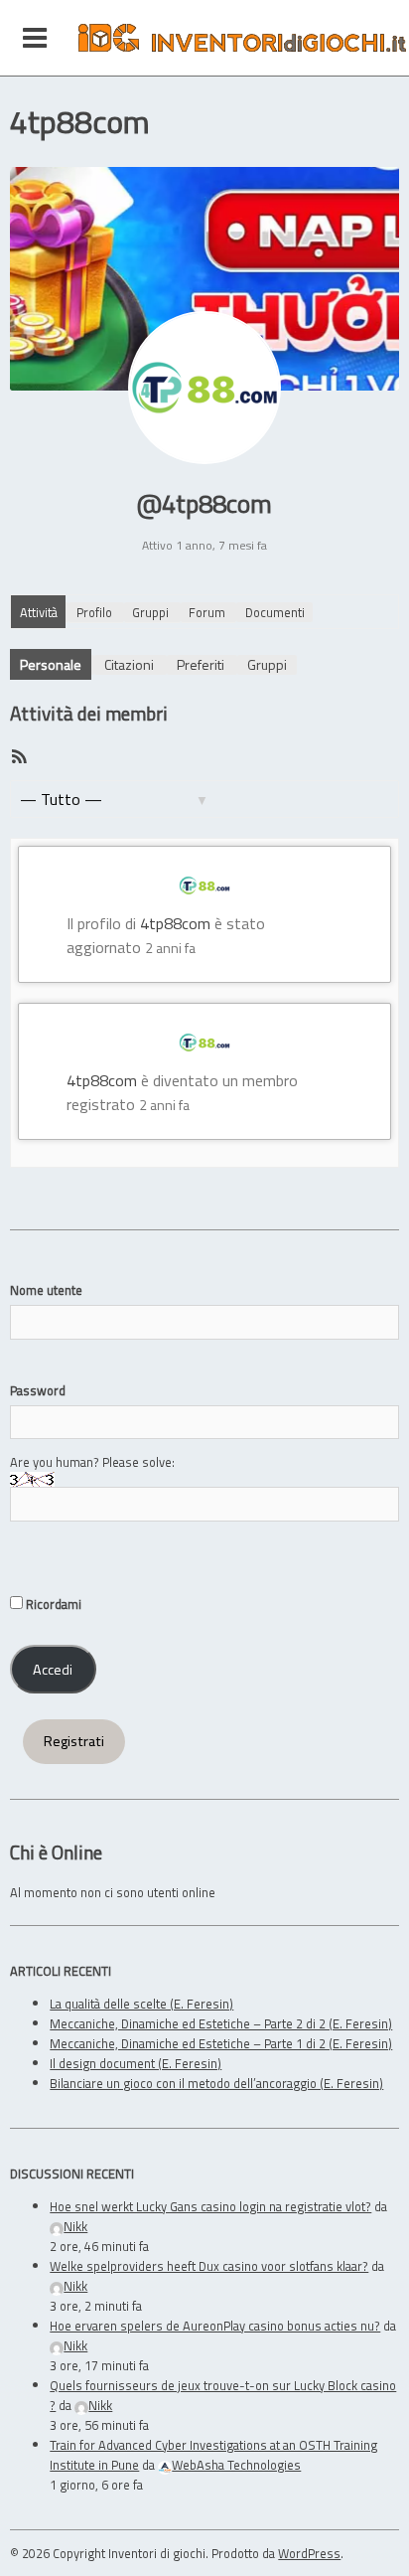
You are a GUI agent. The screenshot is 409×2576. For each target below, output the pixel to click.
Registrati (74, 1741)
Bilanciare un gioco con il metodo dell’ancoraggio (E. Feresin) (216, 2083)
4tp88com (175, 923)
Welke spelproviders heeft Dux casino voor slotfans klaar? (209, 2266)
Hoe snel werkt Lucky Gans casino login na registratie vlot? (210, 2206)
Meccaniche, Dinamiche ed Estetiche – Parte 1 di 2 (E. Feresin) (221, 2043)
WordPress (309, 2553)
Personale (51, 664)
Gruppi (150, 612)
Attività (39, 612)
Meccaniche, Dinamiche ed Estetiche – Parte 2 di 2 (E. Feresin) (221, 2023)
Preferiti (201, 664)
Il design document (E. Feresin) (136, 2063)
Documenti (275, 612)
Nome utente (46, 1290)
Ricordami (52, 1604)
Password (38, 1390)
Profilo (94, 612)
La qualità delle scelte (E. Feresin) (141, 2004)
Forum (207, 612)
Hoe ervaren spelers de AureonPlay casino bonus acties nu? (215, 2326)
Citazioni (129, 664)
